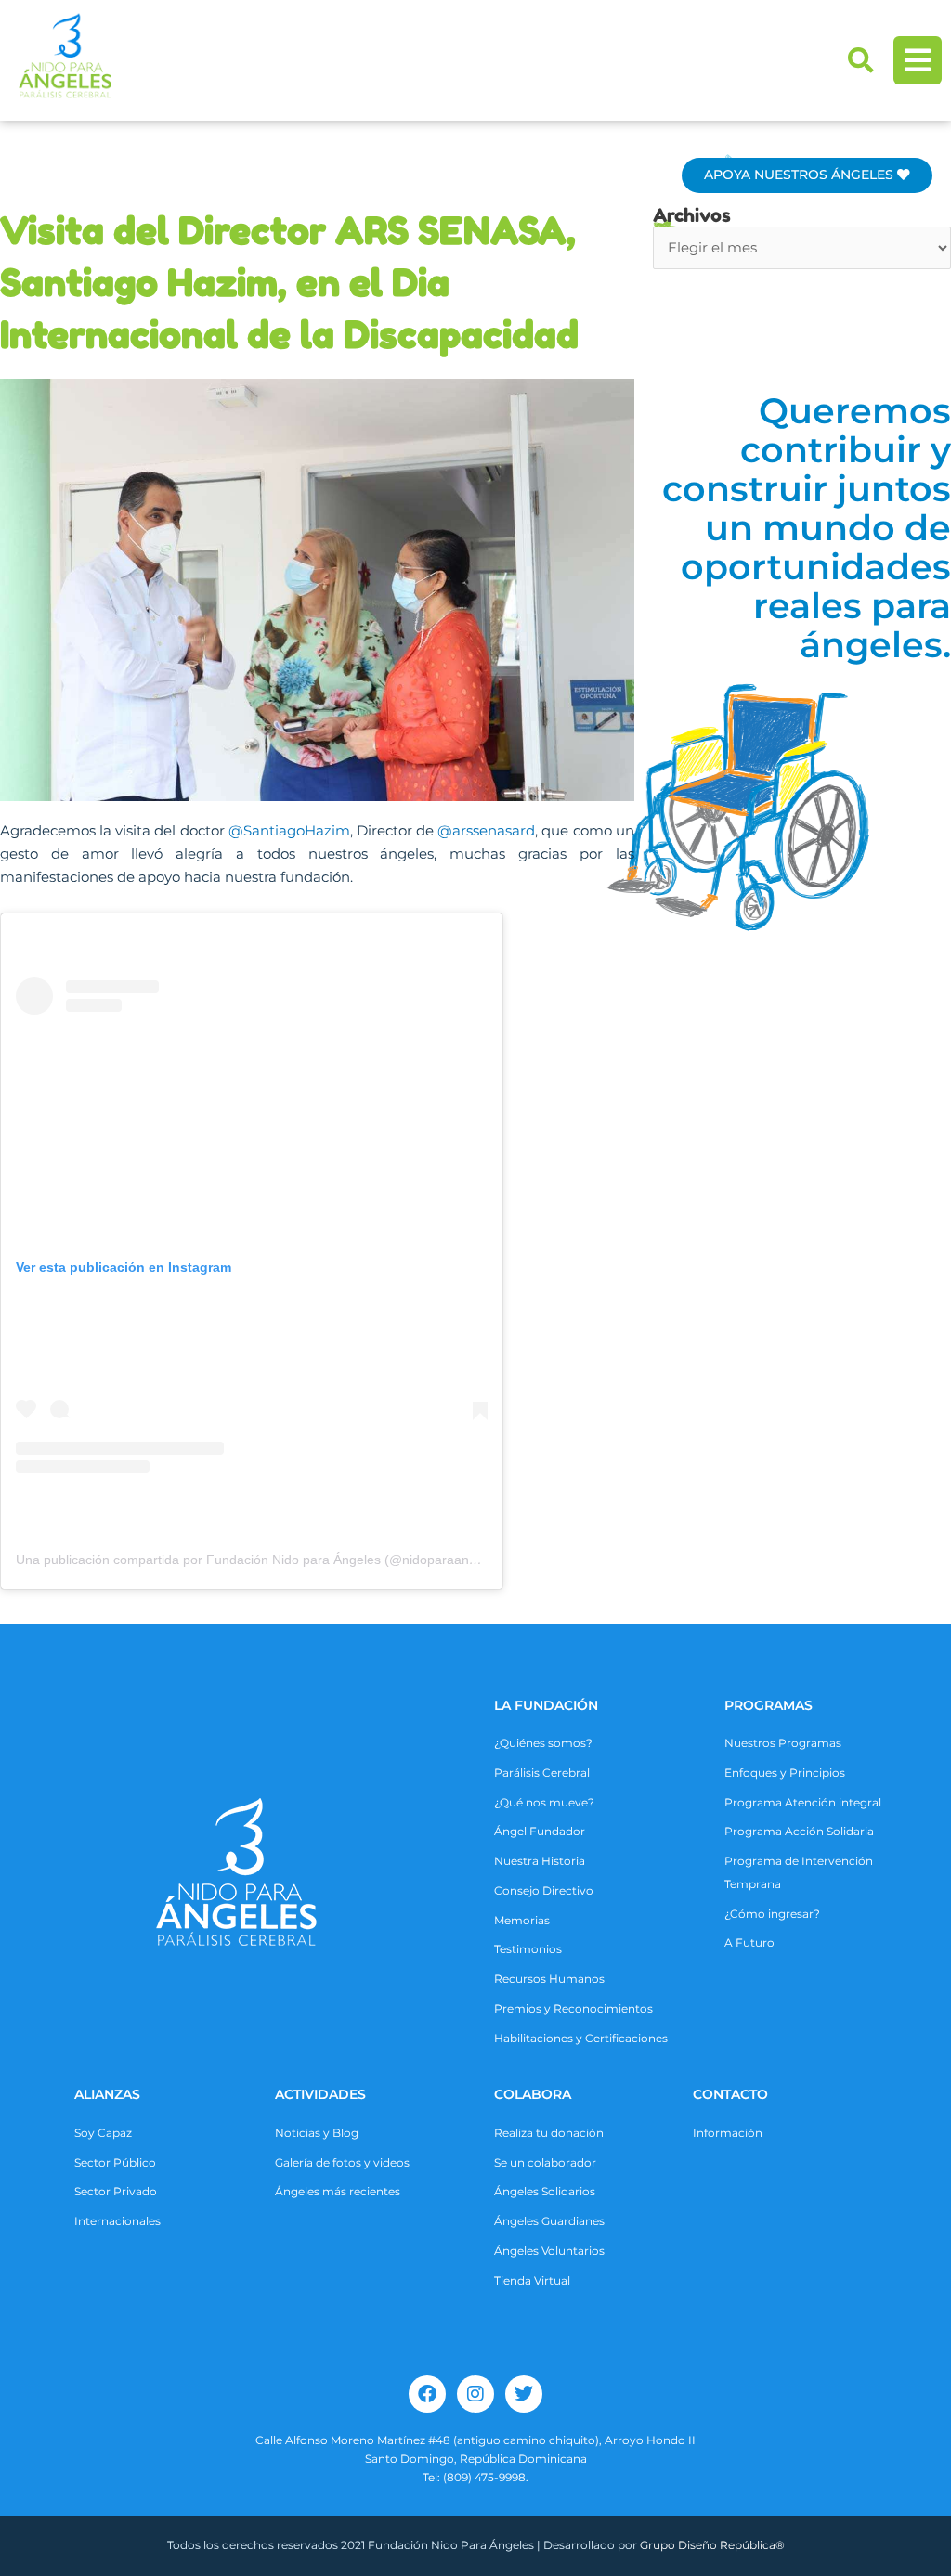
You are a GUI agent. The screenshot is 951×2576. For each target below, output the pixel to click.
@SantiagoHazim (289, 830)
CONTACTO (730, 2094)
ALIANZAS (107, 2094)
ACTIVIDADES (320, 2094)
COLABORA (533, 2094)
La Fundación (546, 1705)
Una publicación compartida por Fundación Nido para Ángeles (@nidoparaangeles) (261, 1560)
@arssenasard (486, 830)
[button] (861, 60)
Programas (769, 1705)
